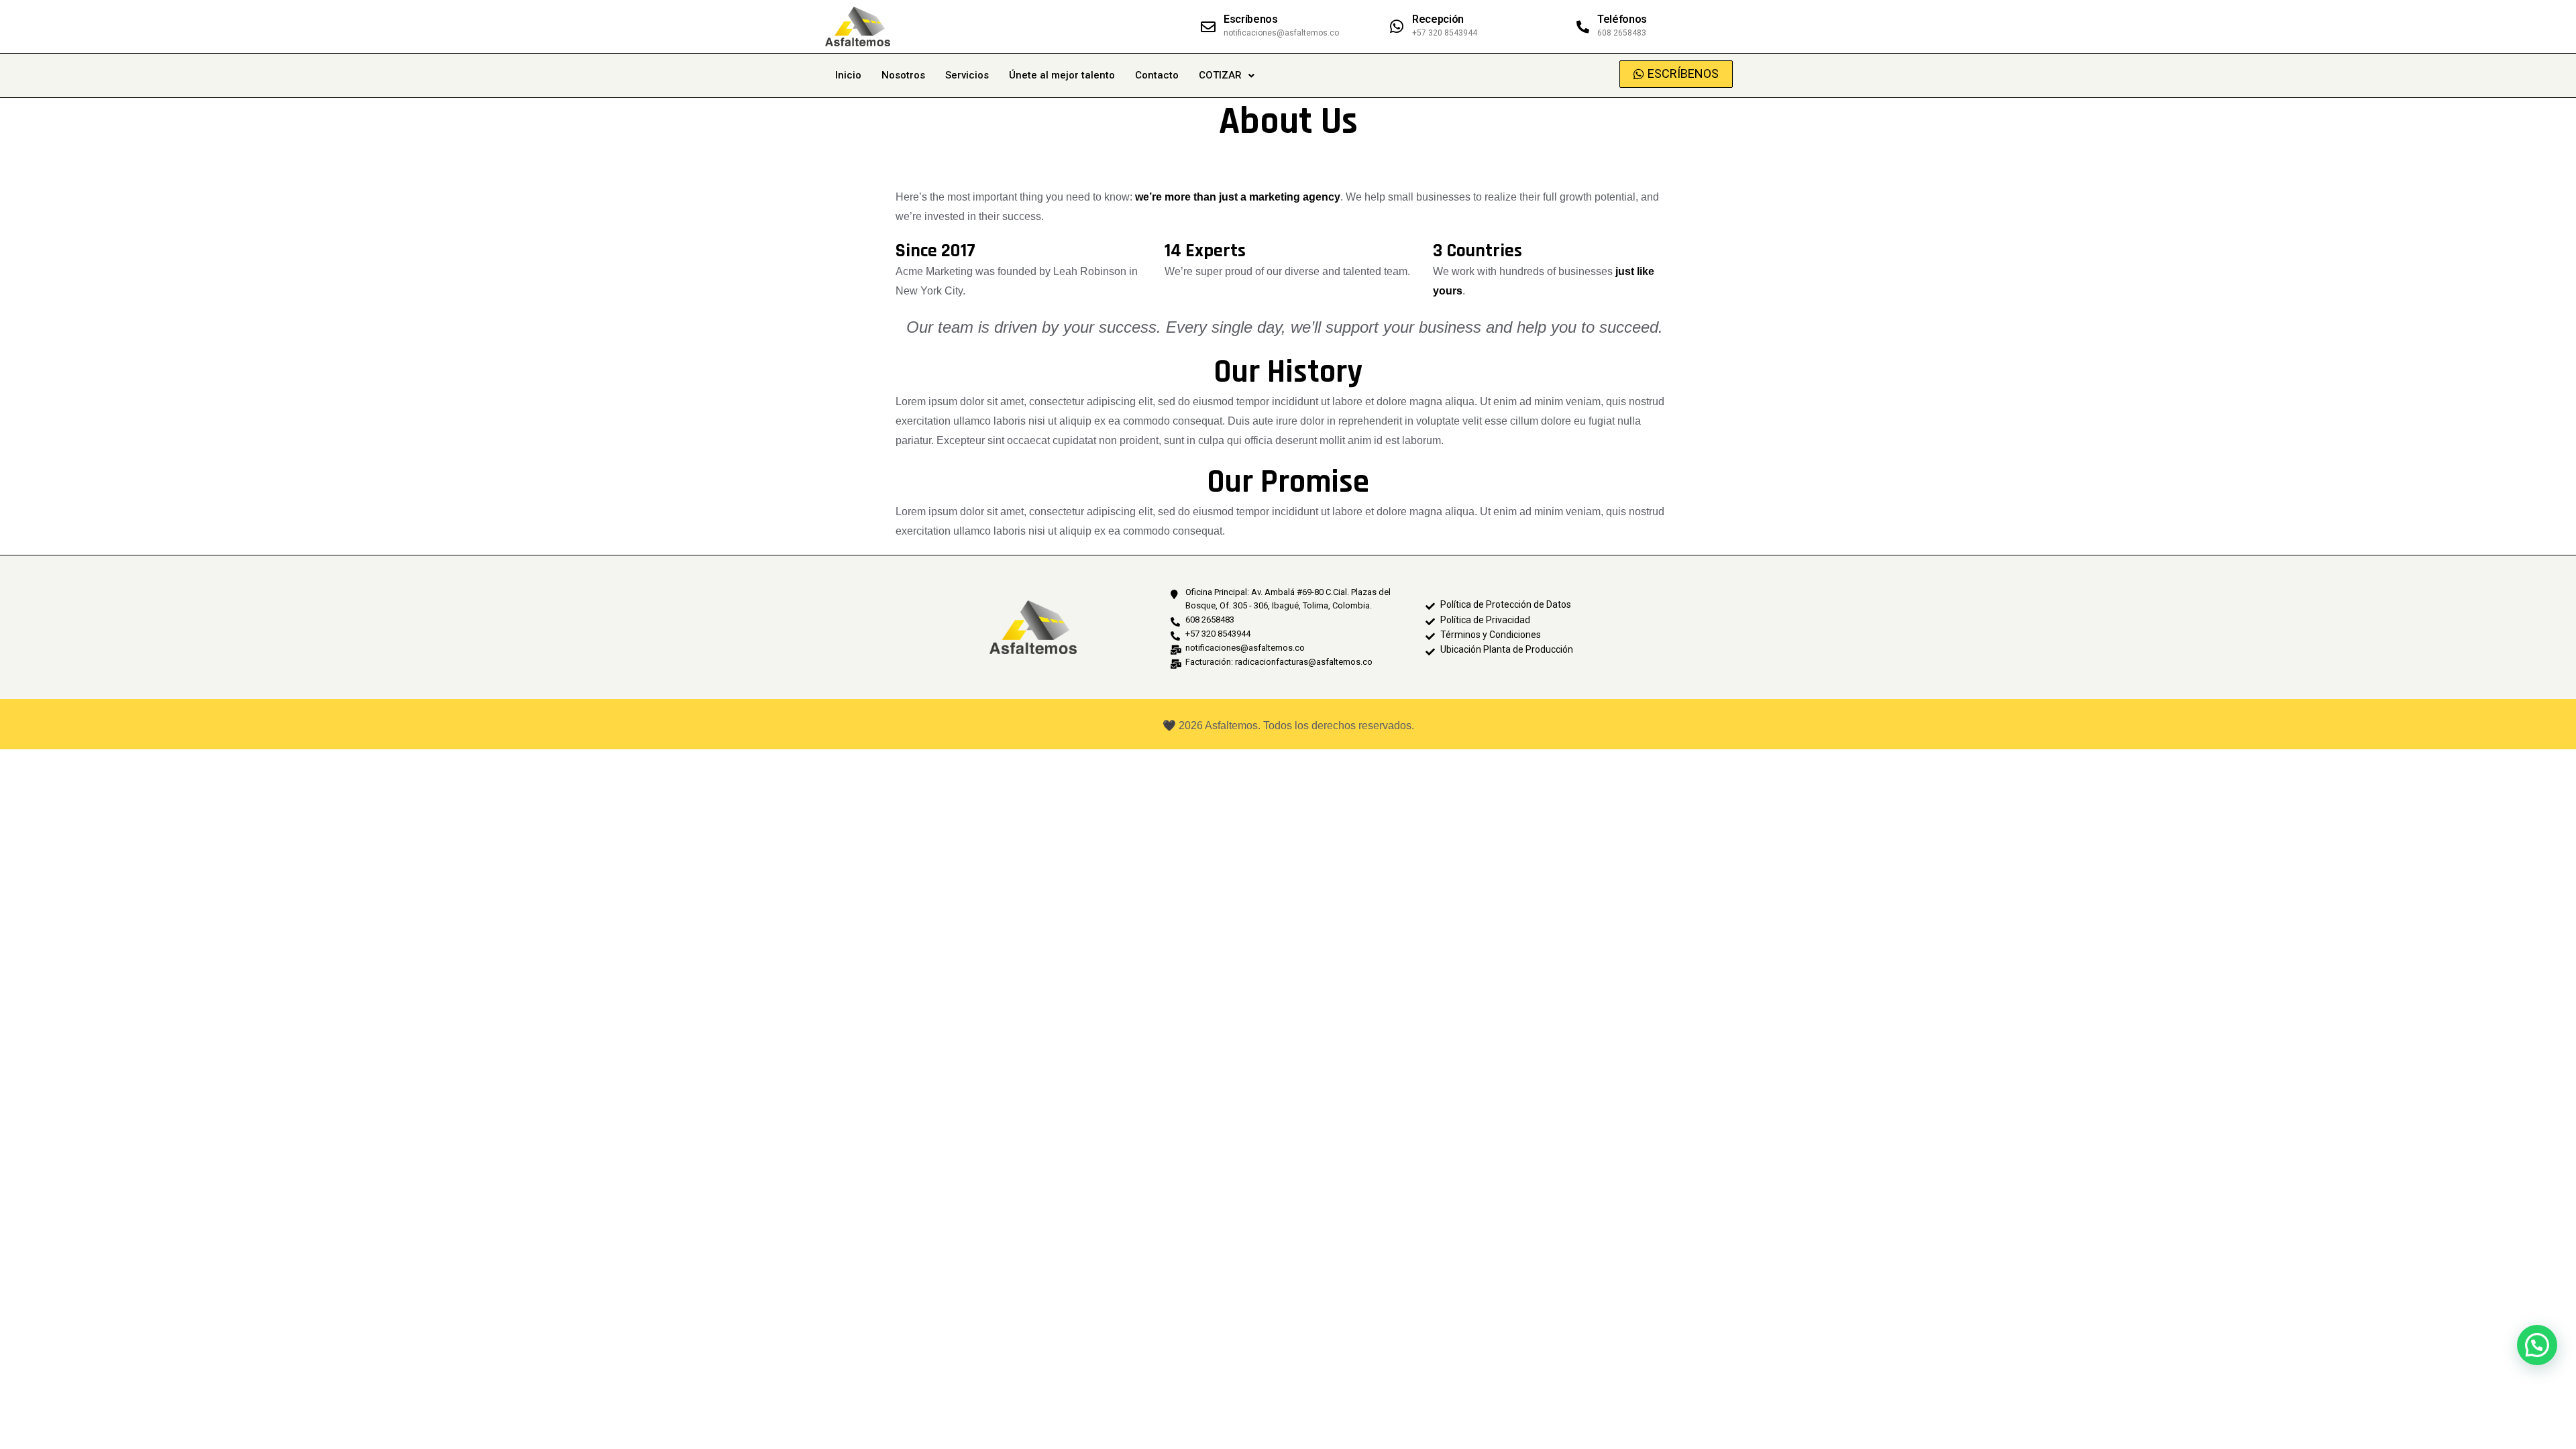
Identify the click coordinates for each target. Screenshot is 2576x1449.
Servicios (967, 75)
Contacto (1157, 75)
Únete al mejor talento (1062, 75)
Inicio (848, 75)
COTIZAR (1220, 75)
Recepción (1438, 19)
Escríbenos (1251, 19)
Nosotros (903, 75)
